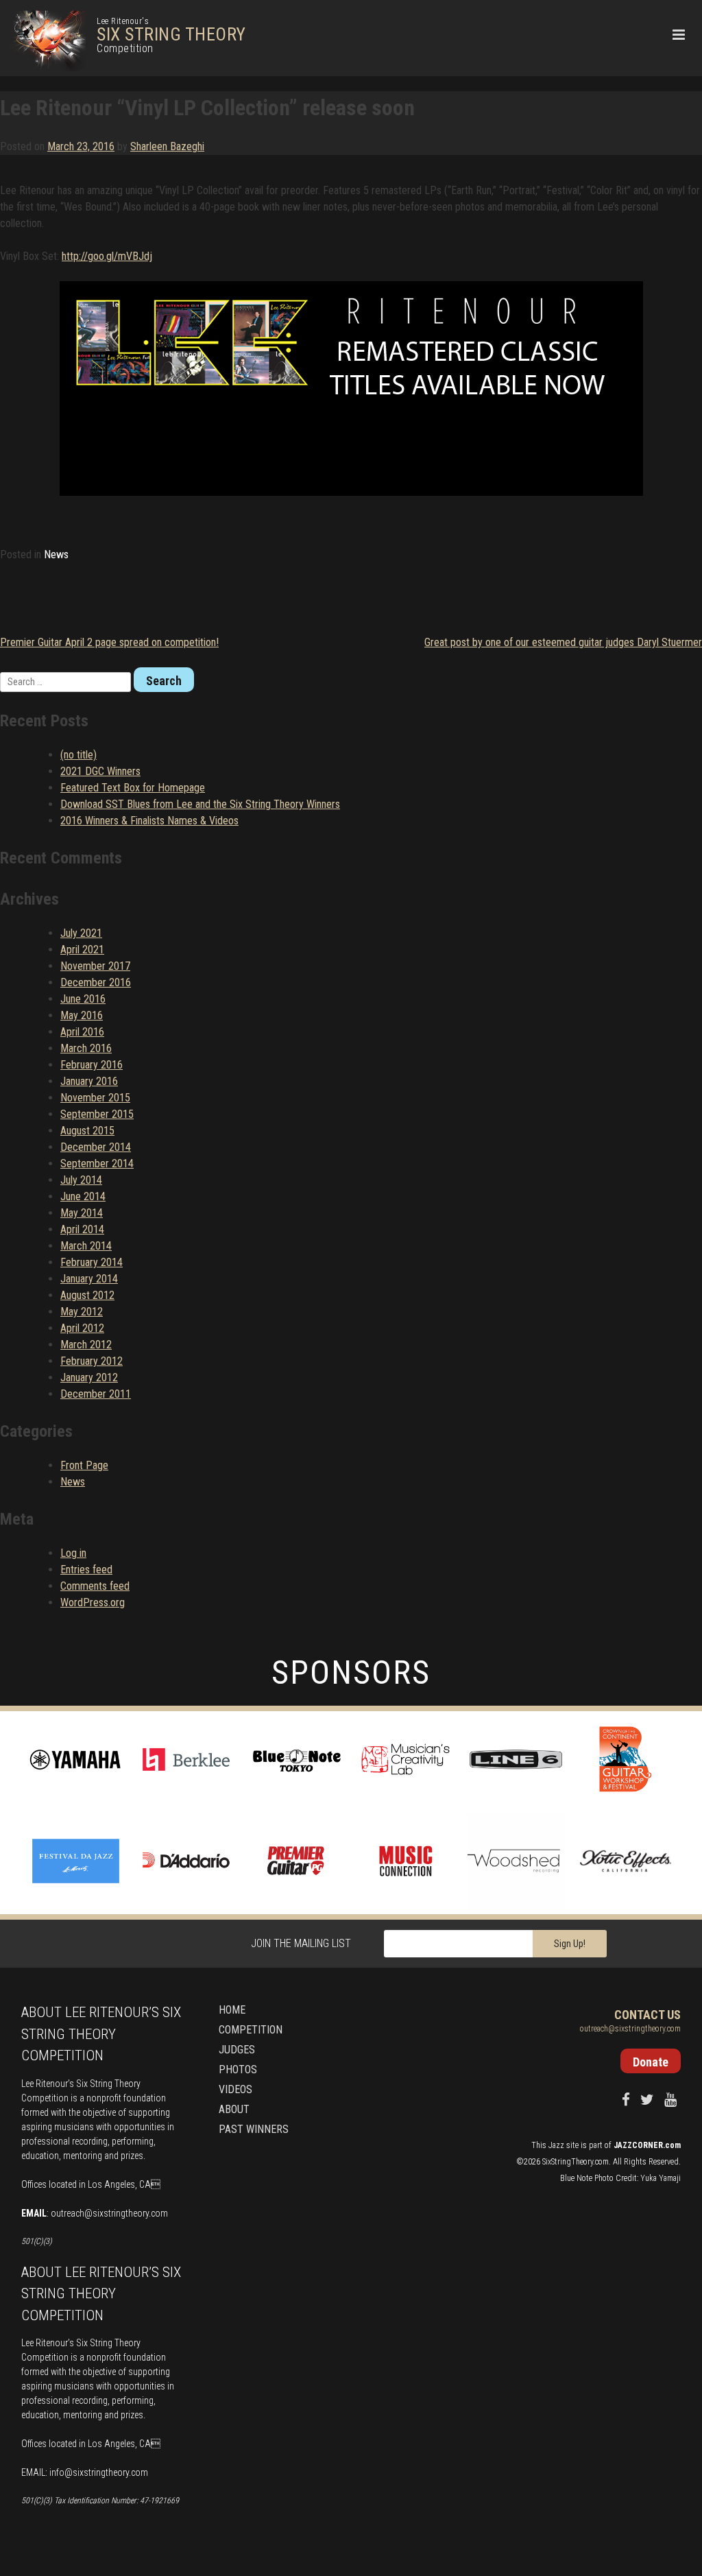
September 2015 (97, 1114)
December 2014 (96, 1147)
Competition (251, 2030)
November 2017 (95, 966)
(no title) (78, 755)
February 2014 (92, 1262)
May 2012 (82, 1312)
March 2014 (86, 1246)
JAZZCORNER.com (647, 2145)
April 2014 (82, 1229)
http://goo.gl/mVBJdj (107, 256)
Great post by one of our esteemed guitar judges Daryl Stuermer (563, 642)
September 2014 (97, 1164)
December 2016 (96, 982)
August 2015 (87, 1131)
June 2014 (83, 1196)
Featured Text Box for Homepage (133, 788)
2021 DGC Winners (100, 771)
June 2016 (83, 999)
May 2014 (82, 1213)
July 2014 (81, 1180)
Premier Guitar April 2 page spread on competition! (109, 642)
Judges (237, 2050)
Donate (651, 2062)
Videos (235, 2089)
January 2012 (89, 1378)
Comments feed (95, 1586)
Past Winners (254, 2129)
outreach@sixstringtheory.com (109, 2213)
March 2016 (86, 1048)
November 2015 (95, 1098)
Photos (238, 2070)
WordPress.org (93, 1602)
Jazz (556, 2145)
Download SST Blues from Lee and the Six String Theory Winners (200, 804)
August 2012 (87, 1295)
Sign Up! (570, 1944)
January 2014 (89, 1279)
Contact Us (647, 2015)
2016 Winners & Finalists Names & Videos (149, 821)
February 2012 (92, 1361)
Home (232, 2010)
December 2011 (96, 1394)
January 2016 (89, 1081)
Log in (73, 1553)
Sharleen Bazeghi (167, 146)
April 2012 (82, 1328)
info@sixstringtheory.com (99, 2472)
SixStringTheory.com (576, 2162)
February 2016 (92, 1065)
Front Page (84, 1465)
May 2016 (82, 1015)
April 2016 (82, 1032)
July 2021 (81, 933)
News (56, 554)
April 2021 (82, 950)
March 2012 (86, 1345)
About (234, 2109)
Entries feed (86, 1570)
